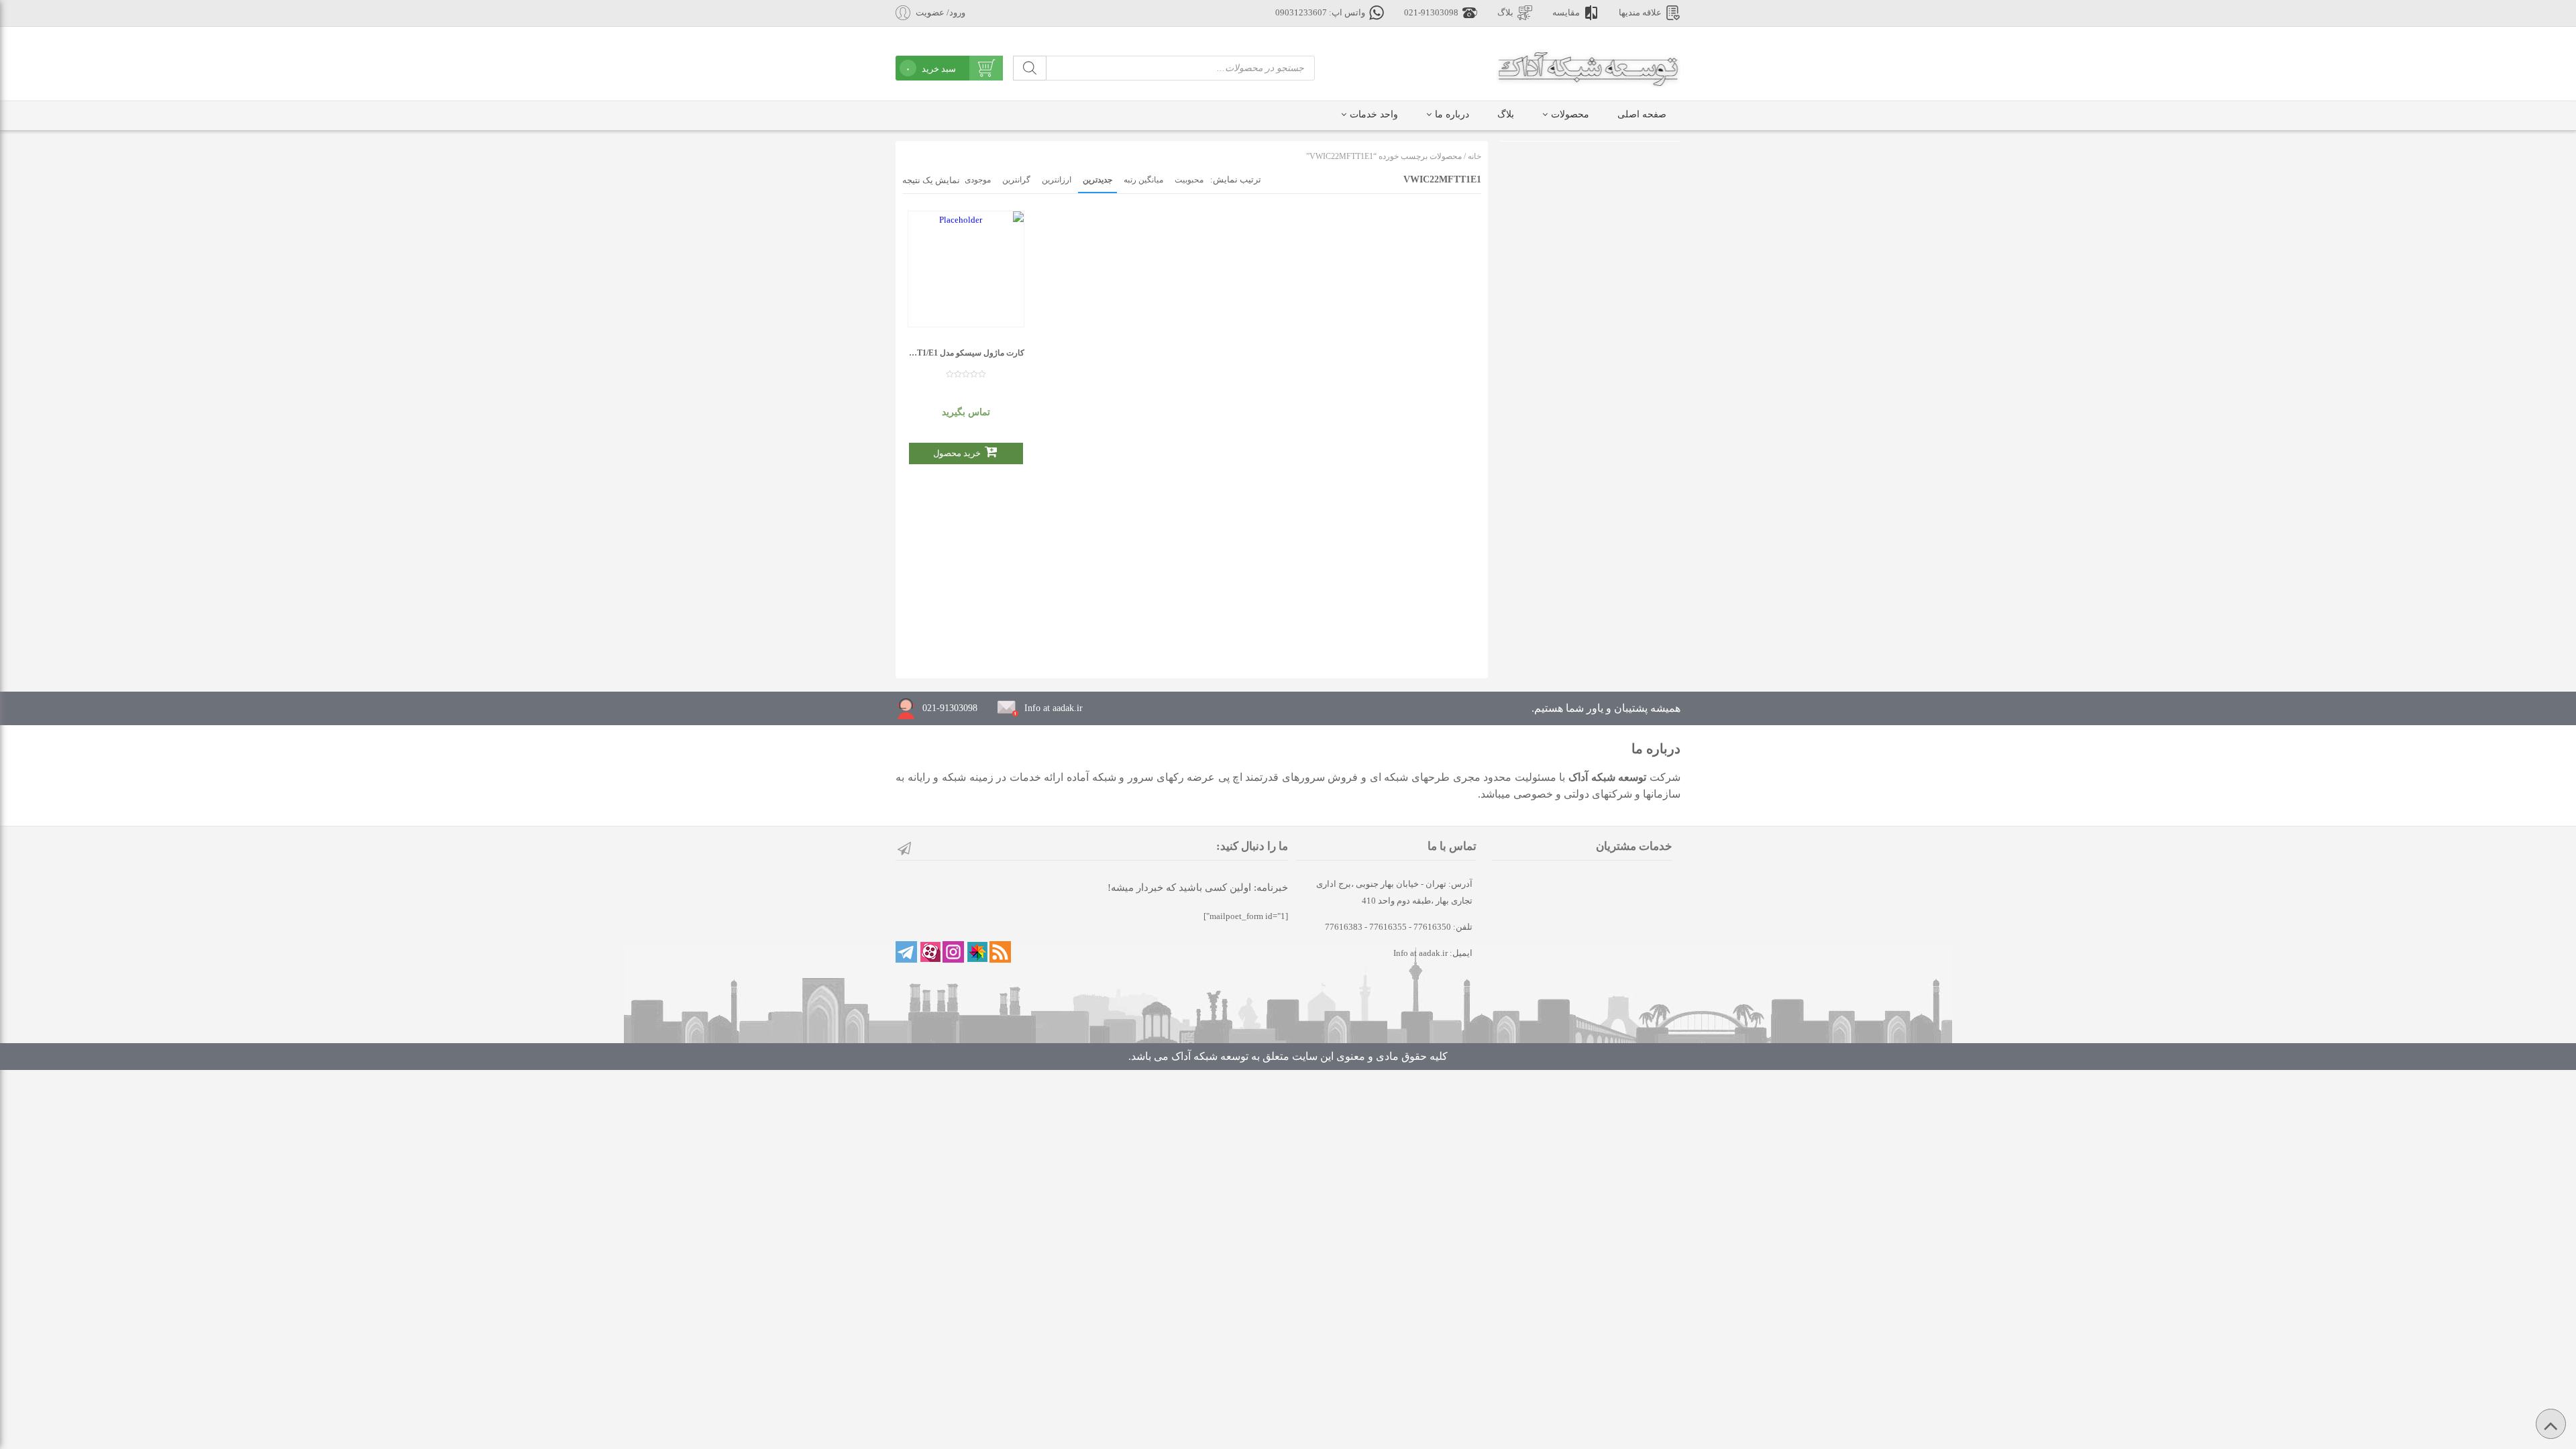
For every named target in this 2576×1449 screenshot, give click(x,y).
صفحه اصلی (1642, 114)
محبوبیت (1189, 180)
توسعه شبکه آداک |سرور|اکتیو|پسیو (1588, 67)
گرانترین (1016, 180)
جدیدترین (1097, 180)
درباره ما (1452, 114)
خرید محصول (957, 453)
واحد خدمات (1374, 114)
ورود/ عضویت (941, 13)
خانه (1474, 156)
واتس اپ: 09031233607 (1320, 13)
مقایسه (1566, 13)
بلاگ (1505, 13)
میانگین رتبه (1143, 180)
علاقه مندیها (1640, 13)
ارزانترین (1057, 180)
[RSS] (1000, 952)
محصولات (1570, 114)
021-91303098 (1431, 13)
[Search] (1030, 68)
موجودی (978, 180)
